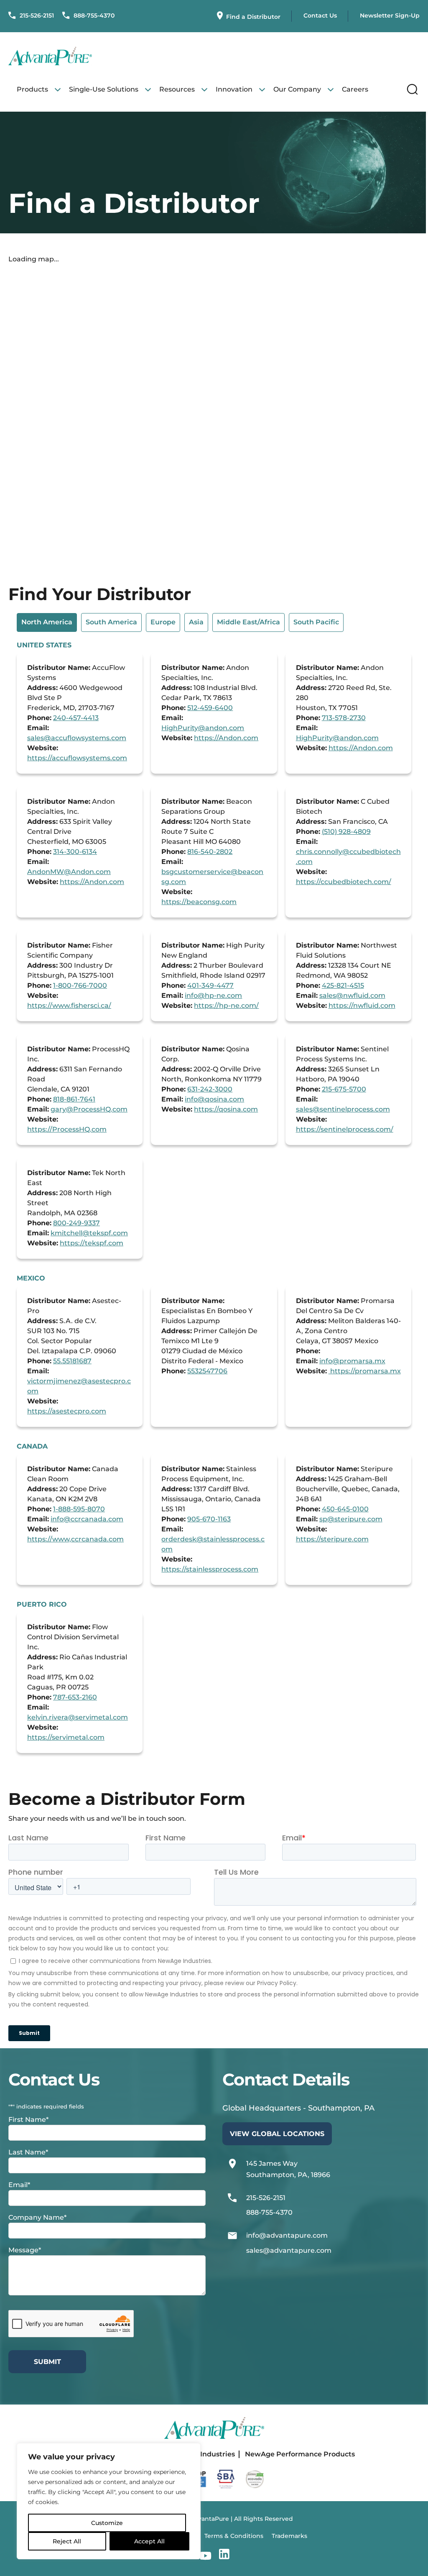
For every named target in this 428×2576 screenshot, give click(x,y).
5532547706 (207, 1371)
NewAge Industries (202, 2454)
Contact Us (320, 15)
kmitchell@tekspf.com (89, 1233)
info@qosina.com (214, 1099)
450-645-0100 (345, 1509)
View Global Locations (277, 2134)
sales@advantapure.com (289, 2250)
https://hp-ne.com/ (226, 1006)
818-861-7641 (74, 1099)
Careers (355, 89)
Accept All (149, 2541)
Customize (107, 2523)
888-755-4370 (93, 15)
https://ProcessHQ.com (67, 1129)
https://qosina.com (226, 1109)
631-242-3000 (210, 1089)
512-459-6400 (210, 708)
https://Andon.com (226, 738)
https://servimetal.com (66, 1737)
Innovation (234, 89)
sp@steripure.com (351, 1519)
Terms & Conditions (234, 2536)
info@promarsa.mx (352, 1361)
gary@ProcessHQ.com (89, 1109)
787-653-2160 (75, 1697)
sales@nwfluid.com (352, 995)
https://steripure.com (332, 1539)
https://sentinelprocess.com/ (345, 1129)
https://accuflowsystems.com (77, 758)
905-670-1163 (209, 1519)
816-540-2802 (210, 852)
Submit (47, 2362)
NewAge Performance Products (300, 2454)
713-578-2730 (344, 718)
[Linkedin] (224, 2556)
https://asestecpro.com (67, 1411)
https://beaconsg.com (199, 902)
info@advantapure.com (287, 2235)
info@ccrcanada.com (87, 1519)
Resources (177, 89)
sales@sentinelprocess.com (343, 1109)
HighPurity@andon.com (203, 728)
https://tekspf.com (92, 1243)
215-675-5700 (344, 1089)
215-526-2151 (36, 15)
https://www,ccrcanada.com (75, 1539)
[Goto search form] (412, 89)
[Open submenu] (58, 89)
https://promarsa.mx (365, 1371)
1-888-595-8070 (79, 1509)
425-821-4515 (343, 985)
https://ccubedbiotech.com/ (344, 882)
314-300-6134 (75, 852)
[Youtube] (205, 2556)
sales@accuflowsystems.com (77, 738)
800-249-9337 (76, 1223)
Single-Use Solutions (104, 89)
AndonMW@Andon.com (69, 872)
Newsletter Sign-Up (390, 15)
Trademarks (289, 2536)
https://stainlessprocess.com (210, 1569)
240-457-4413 (76, 718)
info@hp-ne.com (213, 995)
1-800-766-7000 (80, 985)
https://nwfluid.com (362, 1006)
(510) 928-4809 (346, 832)
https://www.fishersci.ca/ (69, 1006)
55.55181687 (72, 1361)
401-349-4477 (210, 985)
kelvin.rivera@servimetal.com (78, 1717)
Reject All (67, 2541)
